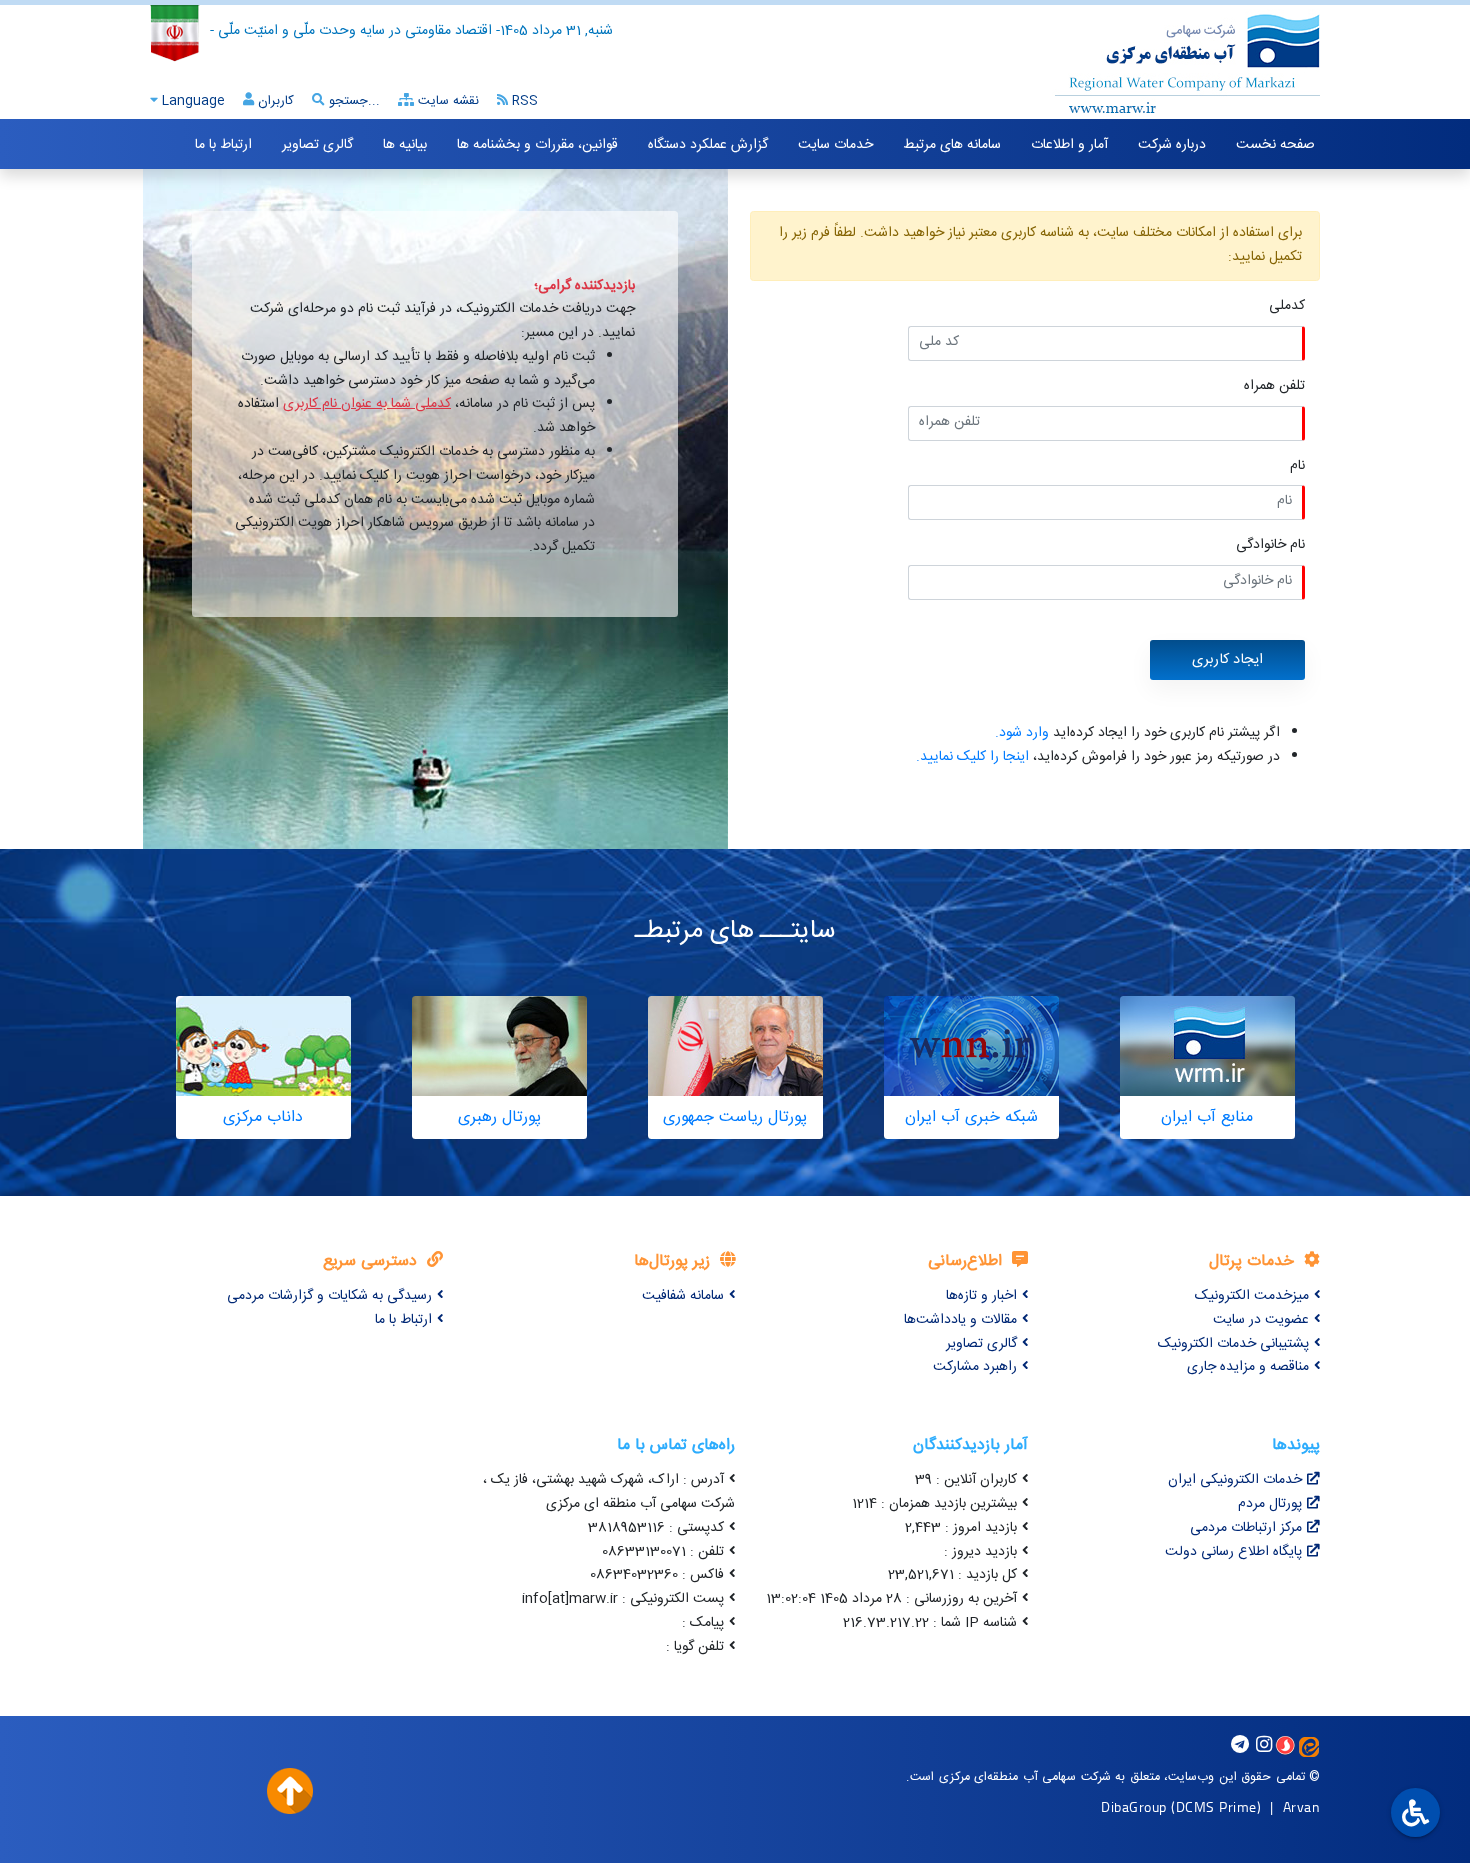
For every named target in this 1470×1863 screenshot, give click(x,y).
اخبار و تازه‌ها (981, 1296)
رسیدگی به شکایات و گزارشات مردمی (329, 1296)
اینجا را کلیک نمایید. (972, 757)
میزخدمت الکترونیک (1252, 1296)
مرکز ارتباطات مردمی (1246, 1528)
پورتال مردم (1270, 1504)
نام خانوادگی (1270, 545)
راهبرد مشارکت (975, 1367)
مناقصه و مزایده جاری (1248, 1367)
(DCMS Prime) (1216, 1806)
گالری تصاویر (317, 145)
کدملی (1287, 306)
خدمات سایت (835, 145)
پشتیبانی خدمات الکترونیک (1233, 1344)
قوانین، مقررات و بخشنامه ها (537, 145)
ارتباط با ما (223, 145)
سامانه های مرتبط (952, 145)
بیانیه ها (405, 145)
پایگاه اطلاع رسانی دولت (1233, 1552)
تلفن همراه (1274, 386)
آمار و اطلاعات (1069, 145)
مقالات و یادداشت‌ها (960, 1320)
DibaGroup (1134, 1806)
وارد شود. (1022, 733)
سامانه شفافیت (683, 1296)
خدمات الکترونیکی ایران (1235, 1480)
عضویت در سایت (1261, 1320)
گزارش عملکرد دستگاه (708, 145)
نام (1297, 466)
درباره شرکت (1172, 145)
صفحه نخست (1275, 145)
